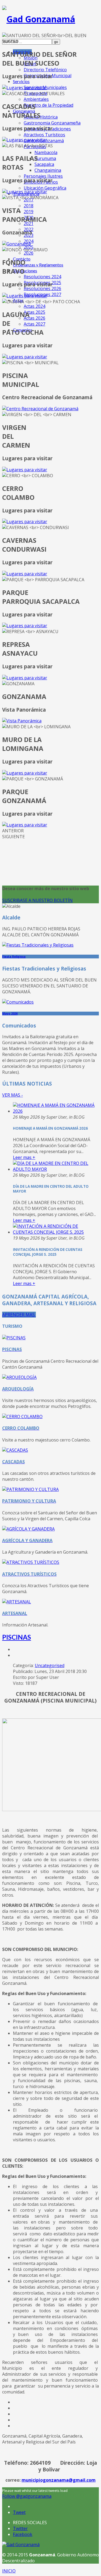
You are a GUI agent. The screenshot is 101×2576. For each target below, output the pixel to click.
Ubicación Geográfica (45, 188)
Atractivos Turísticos (44, 135)
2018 (29, 206)
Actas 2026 (34, 318)
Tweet (19, 2512)
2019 (29, 212)
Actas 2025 (34, 312)
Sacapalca (44, 164)
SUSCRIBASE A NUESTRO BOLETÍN (37, 900)
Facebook (23, 2534)
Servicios (21, 81)
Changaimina (48, 170)
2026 (29, 253)
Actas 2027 (34, 324)
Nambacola (46, 152)
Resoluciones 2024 (42, 277)
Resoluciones (25, 271)
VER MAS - (13, 1095)
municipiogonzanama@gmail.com (59, 2480)
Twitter (20, 2528)
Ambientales (36, 99)
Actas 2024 (34, 306)
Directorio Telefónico (45, 70)
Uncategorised (50, 1665)
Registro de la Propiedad (48, 105)
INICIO (9, 2571)
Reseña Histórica (41, 117)
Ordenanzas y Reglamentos (38, 265)
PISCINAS (17, 1637)
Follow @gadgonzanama (27, 2496)
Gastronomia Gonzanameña (52, 123)
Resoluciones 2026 (42, 288)
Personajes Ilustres (43, 176)
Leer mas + (24, 1157)
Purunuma (45, 158)
